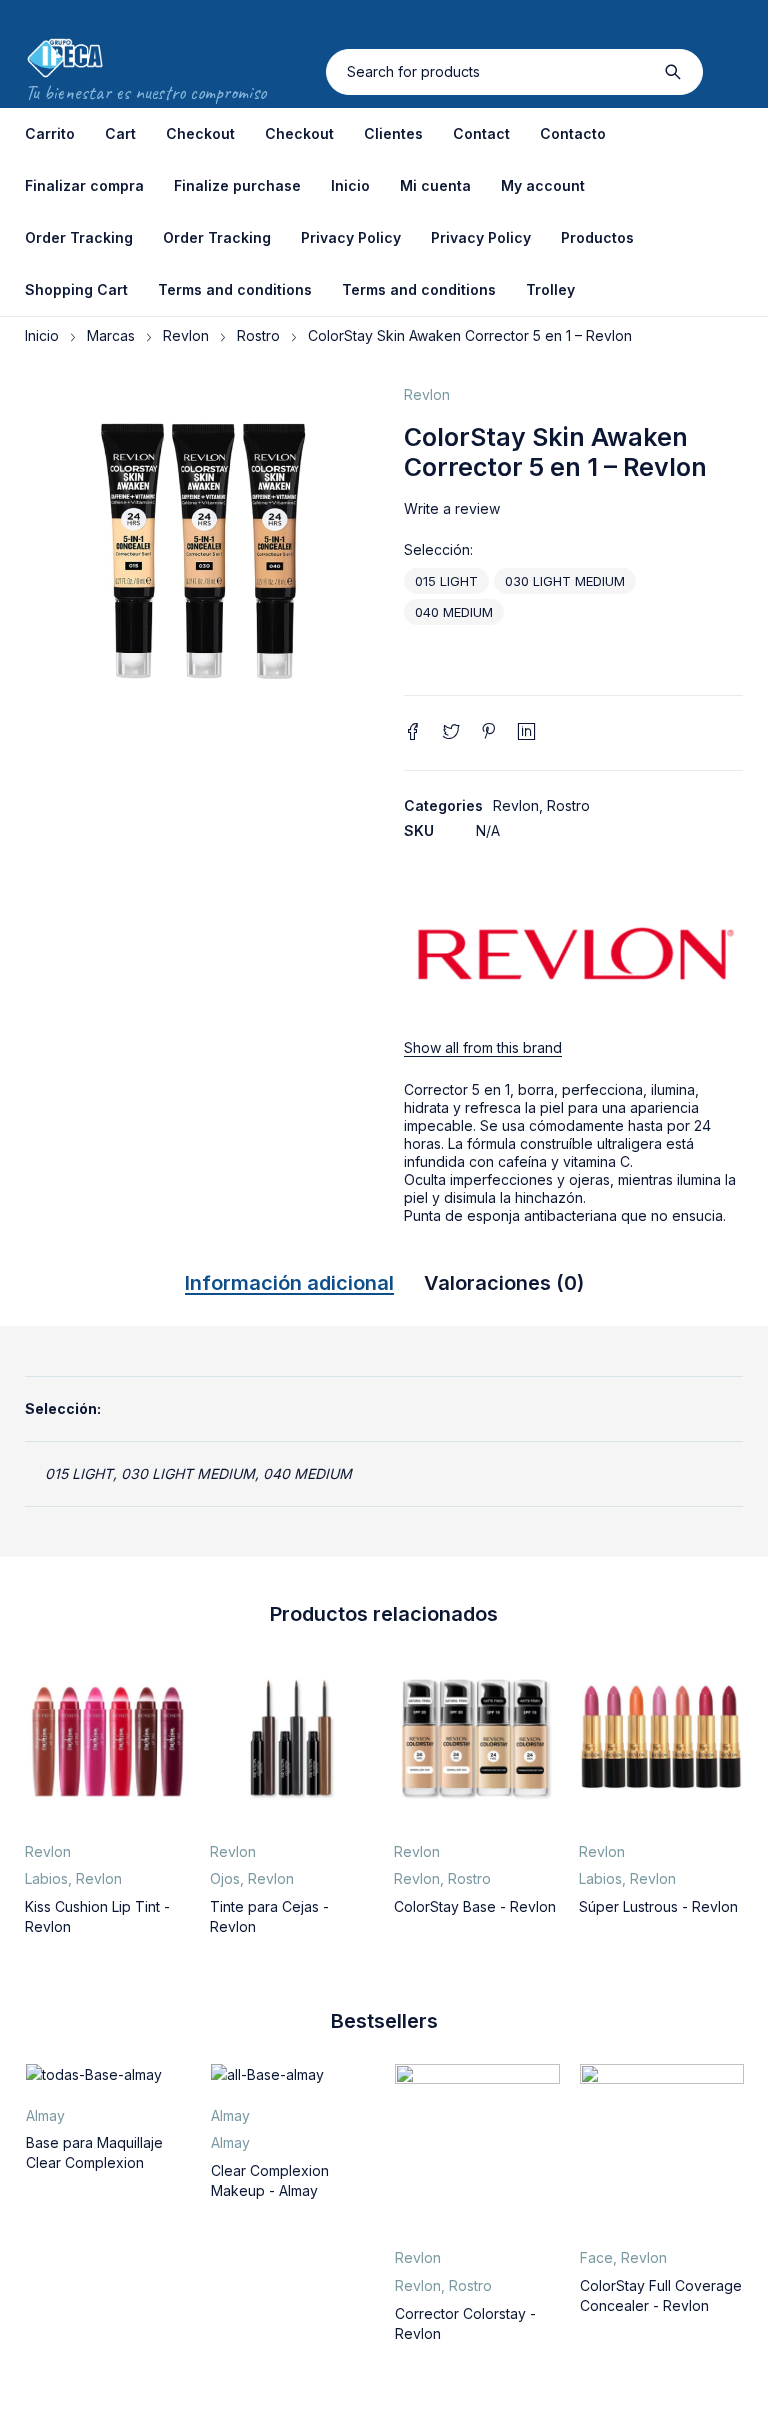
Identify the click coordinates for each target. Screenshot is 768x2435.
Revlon (186, 335)
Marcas (111, 335)
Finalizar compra (84, 185)
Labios (46, 1878)
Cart (120, 133)
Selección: (438, 550)
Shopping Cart (76, 289)
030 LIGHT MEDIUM (565, 581)
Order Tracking (79, 237)
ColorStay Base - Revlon (475, 1906)
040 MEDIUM (454, 612)
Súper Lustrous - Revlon (658, 1906)
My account (543, 185)
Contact (481, 133)
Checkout (200, 133)
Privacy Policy (351, 237)
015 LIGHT (446, 581)
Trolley (550, 289)
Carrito (50, 133)
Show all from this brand (483, 1047)
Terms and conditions (235, 289)
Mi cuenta (435, 185)
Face (596, 2257)
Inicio (350, 185)
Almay (45, 2115)
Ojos (225, 1878)
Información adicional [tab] (289, 1283)
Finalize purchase (237, 185)
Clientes (393, 133)
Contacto (573, 133)
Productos (597, 237)
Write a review (452, 508)
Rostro (258, 335)
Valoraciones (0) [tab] (504, 1283)
